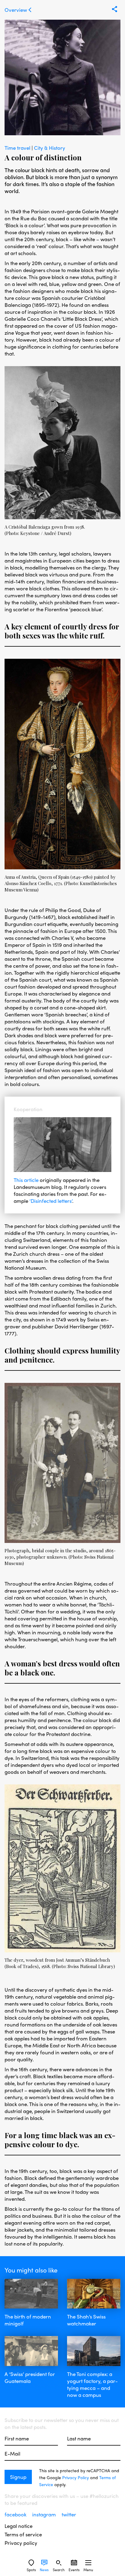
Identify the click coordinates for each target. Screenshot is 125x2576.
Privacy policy (21, 2543)
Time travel (18, 148)
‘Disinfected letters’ (51, 1201)
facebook (16, 2514)
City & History (50, 148)
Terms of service (23, 2534)
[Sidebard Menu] (88, 2563)
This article (26, 1180)
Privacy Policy (76, 2477)
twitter (69, 2514)
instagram (45, 2514)
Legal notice (19, 2526)
